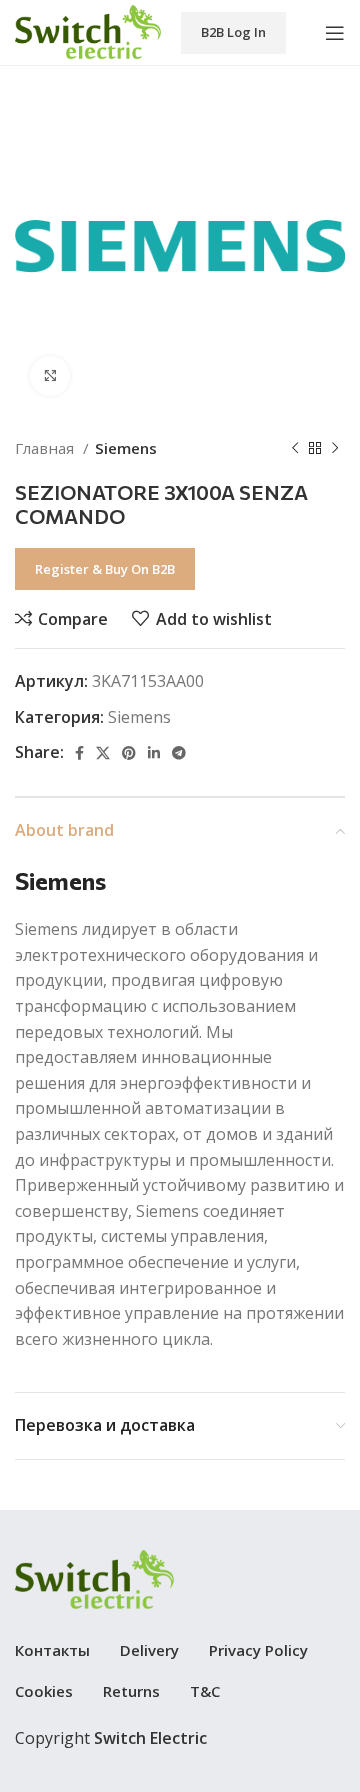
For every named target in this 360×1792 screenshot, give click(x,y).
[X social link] (103, 753)
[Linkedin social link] (154, 753)
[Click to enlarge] (50, 376)
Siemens (126, 448)
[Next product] (335, 448)
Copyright (111, 1738)
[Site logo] (88, 31)
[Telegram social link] (179, 753)
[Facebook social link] (79, 753)
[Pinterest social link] (129, 753)
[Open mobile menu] (335, 33)
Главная (46, 448)
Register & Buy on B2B (105, 569)
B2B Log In (233, 32)
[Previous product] (295, 448)
